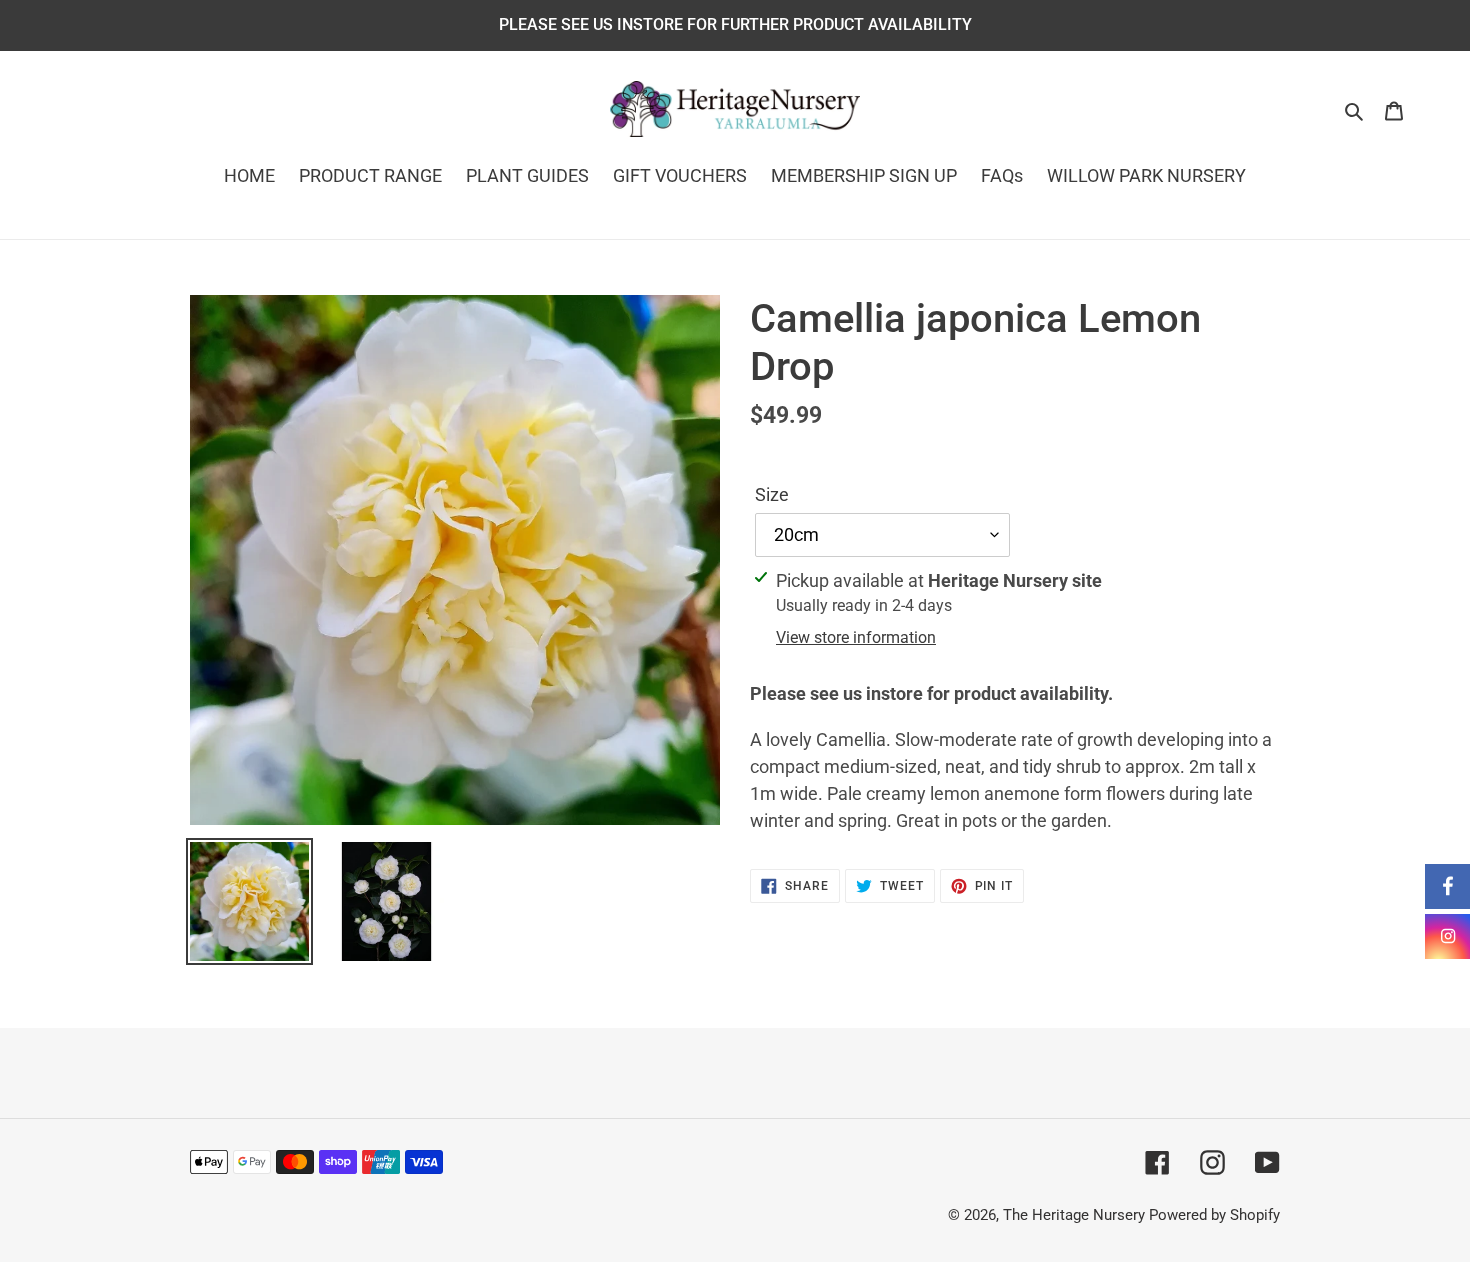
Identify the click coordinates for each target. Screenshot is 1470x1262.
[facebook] (1447, 886)
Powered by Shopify (1214, 1215)
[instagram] (1447, 936)
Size (772, 494)
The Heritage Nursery (1074, 1215)
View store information (856, 637)
